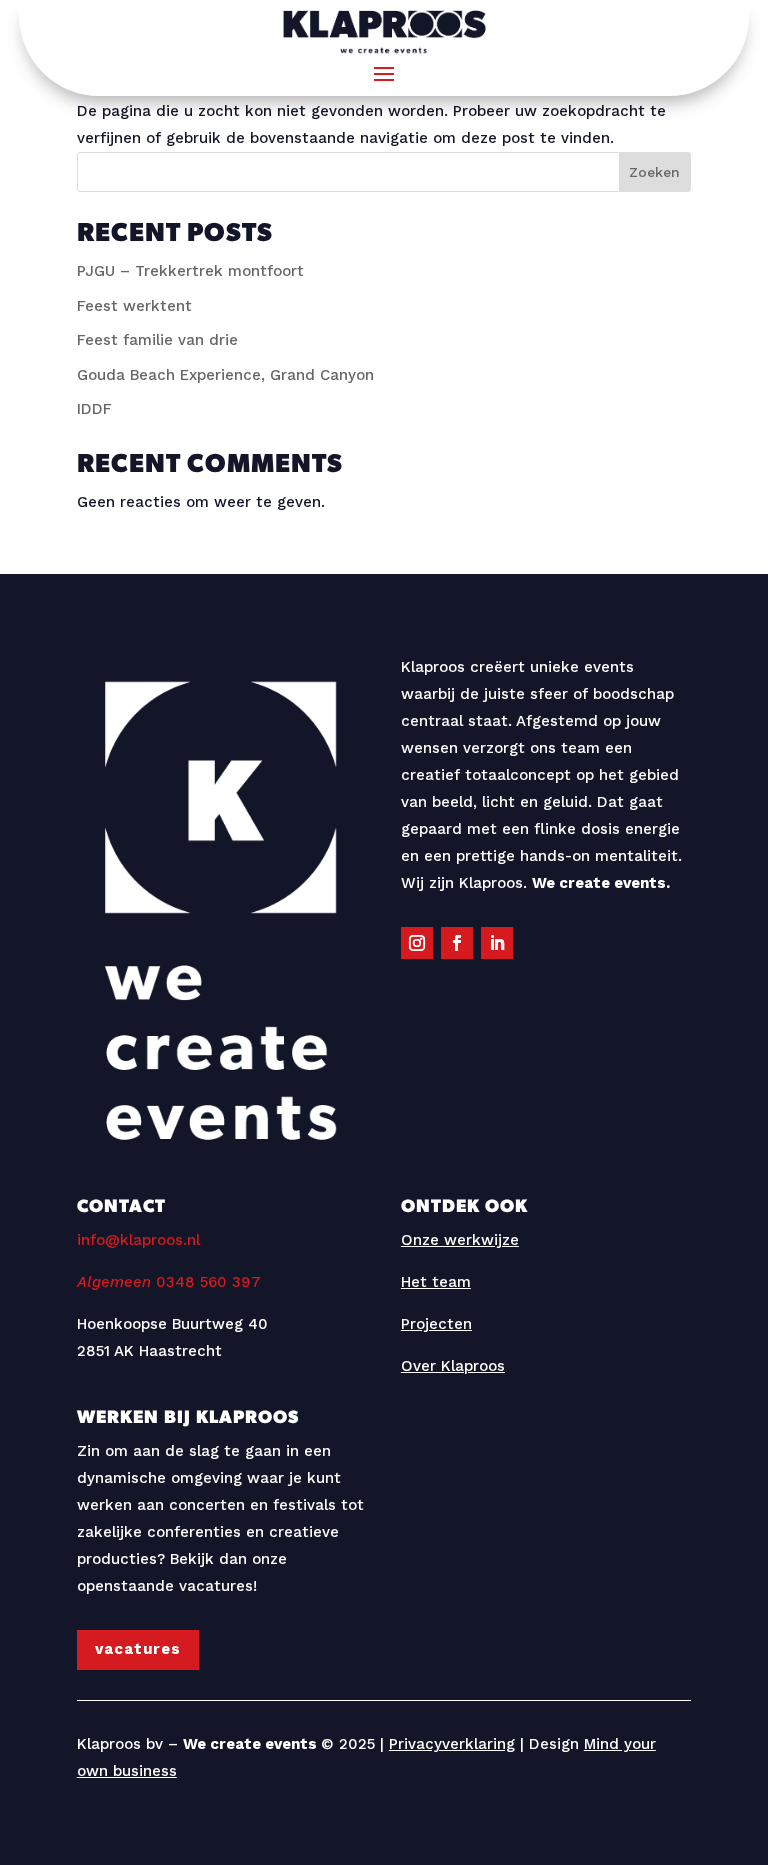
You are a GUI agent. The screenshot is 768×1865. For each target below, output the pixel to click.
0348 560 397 (169, 1282)
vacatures (138, 1649)
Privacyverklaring (452, 1744)
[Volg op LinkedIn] (497, 943)
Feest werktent (134, 306)
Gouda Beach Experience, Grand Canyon (225, 375)
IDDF (94, 409)
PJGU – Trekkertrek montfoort (190, 271)
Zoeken (654, 172)
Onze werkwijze (460, 1240)
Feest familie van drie (157, 340)
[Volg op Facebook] (457, 943)
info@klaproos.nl (138, 1240)
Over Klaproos (453, 1366)
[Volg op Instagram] (417, 943)
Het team (436, 1282)
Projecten (436, 1324)
